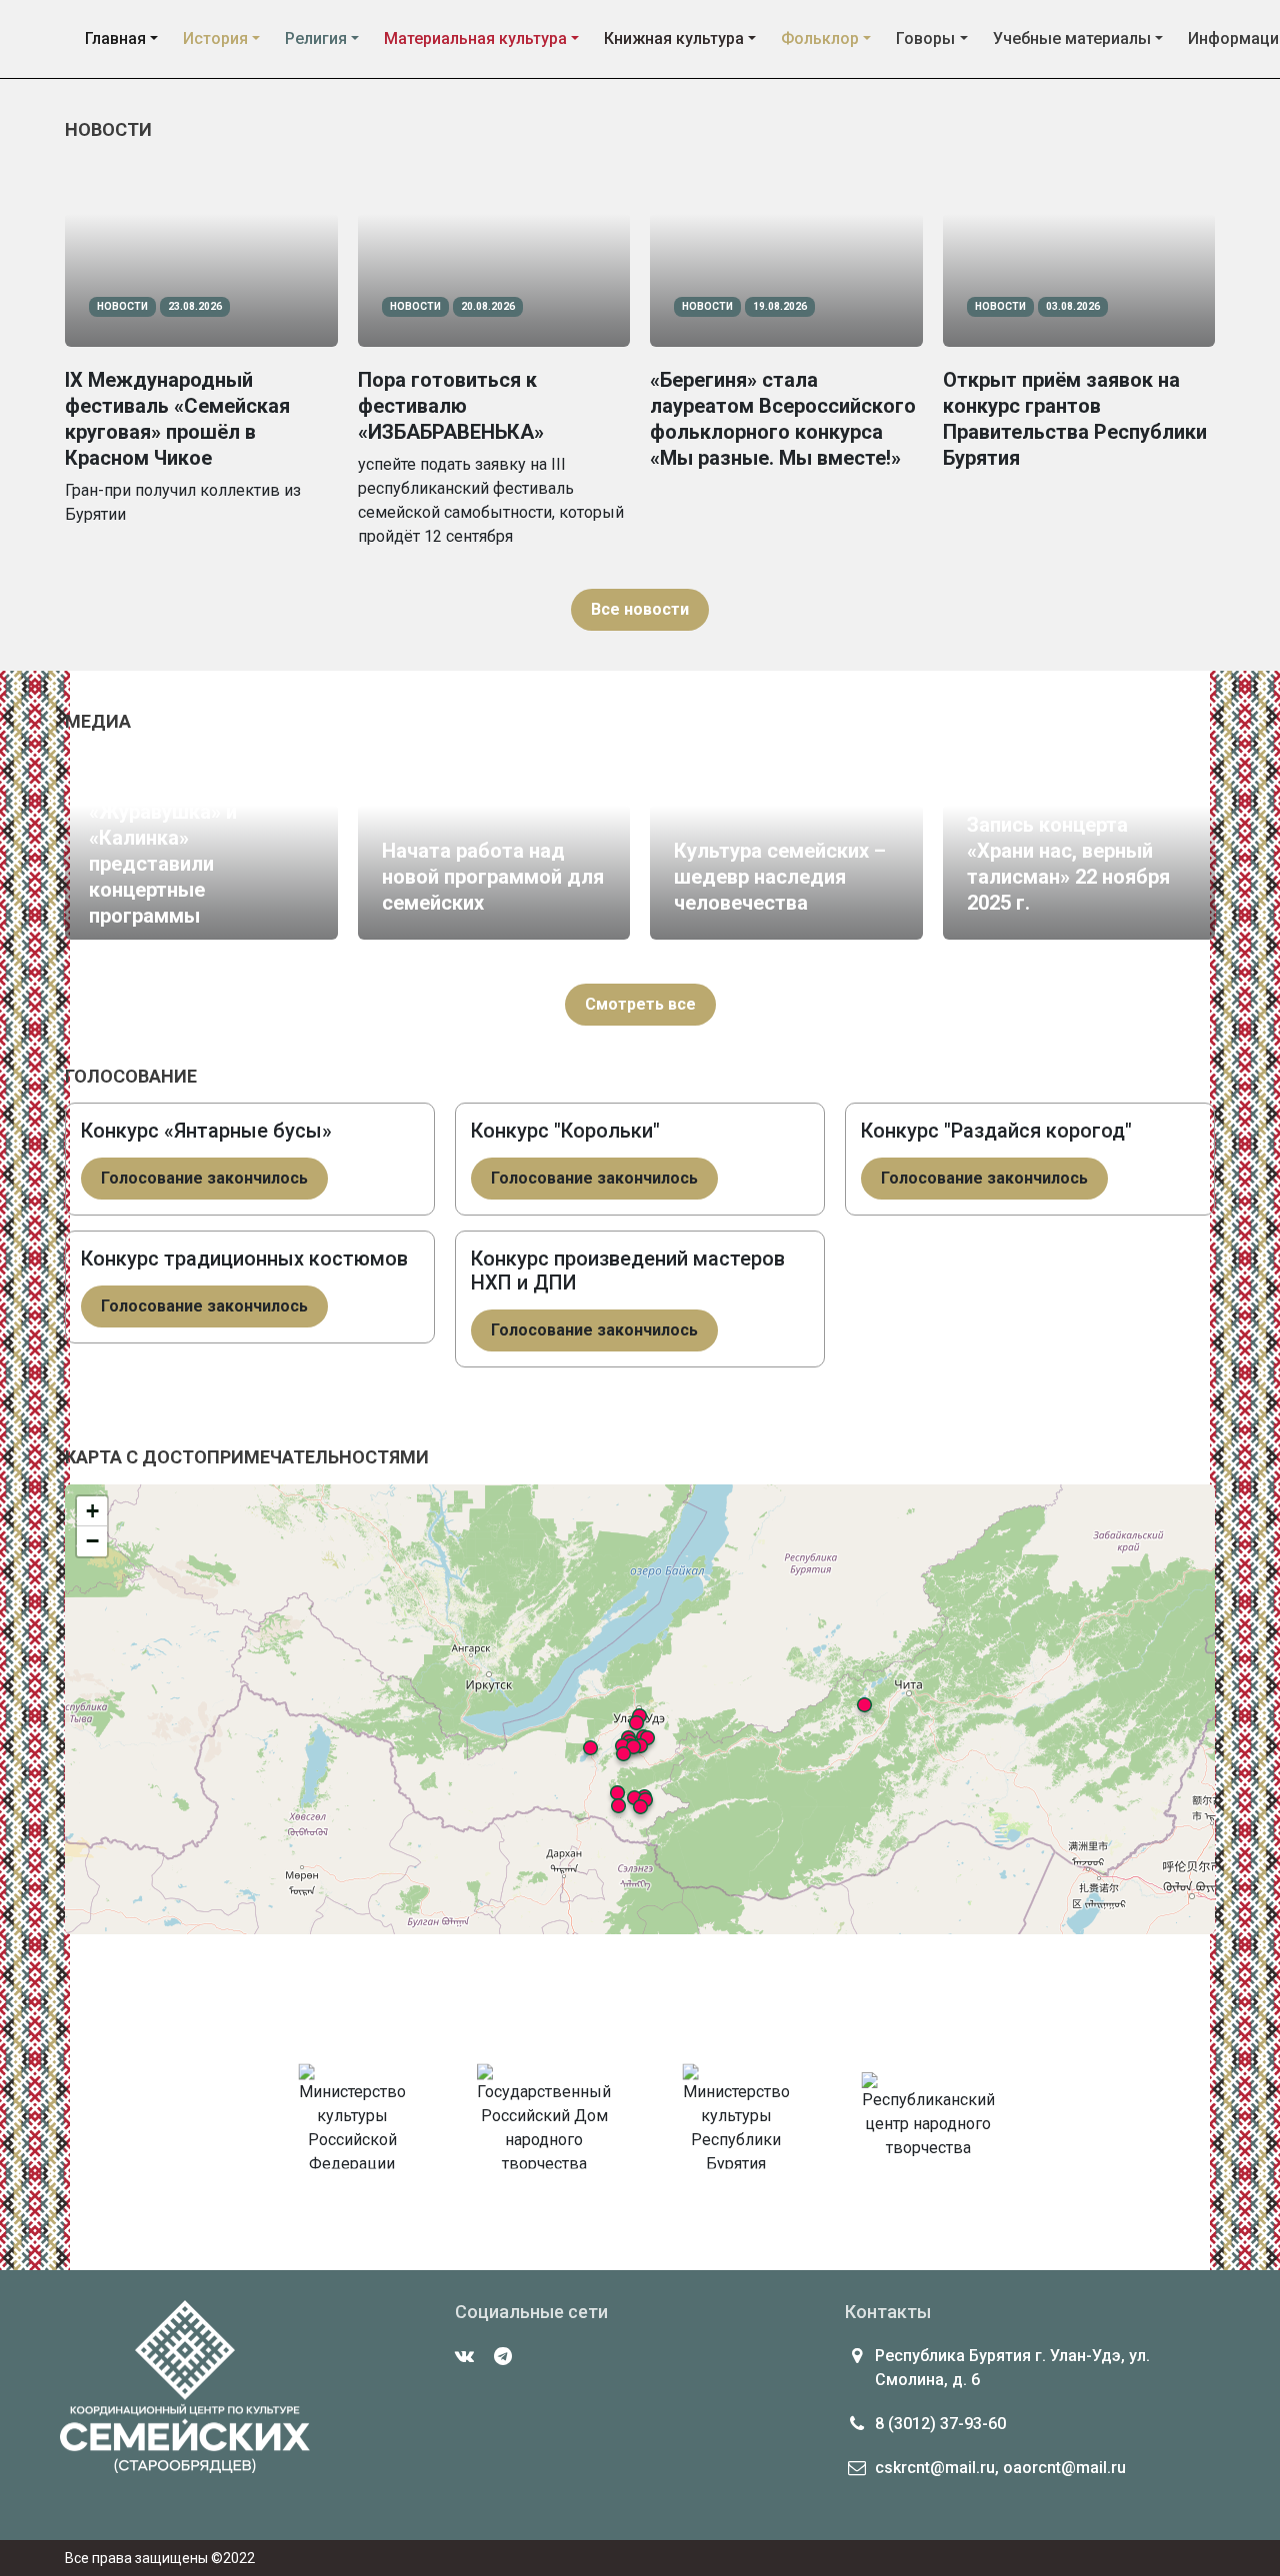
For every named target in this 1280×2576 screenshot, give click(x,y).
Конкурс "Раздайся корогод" (996, 1131)
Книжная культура (674, 38)
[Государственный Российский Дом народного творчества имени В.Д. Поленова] (544, 2123)
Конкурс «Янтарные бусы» (206, 1131)
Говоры (925, 38)
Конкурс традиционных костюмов (244, 1259)
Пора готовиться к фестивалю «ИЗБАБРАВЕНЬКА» (451, 406)
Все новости (640, 609)
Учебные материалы (1072, 38)
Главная (115, 38)
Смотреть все (640, 1004)
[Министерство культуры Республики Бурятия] (736, 2123)
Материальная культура (475, 38)
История (215, 38)
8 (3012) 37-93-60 (940, 2424)
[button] (640, 1807)
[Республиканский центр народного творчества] (928, 2123)
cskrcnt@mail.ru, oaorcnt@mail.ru (1000, 2468)
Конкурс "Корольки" (565, 1131)
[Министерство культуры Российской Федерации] (352, 2123)
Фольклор (820, 38)
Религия (316, 38)
